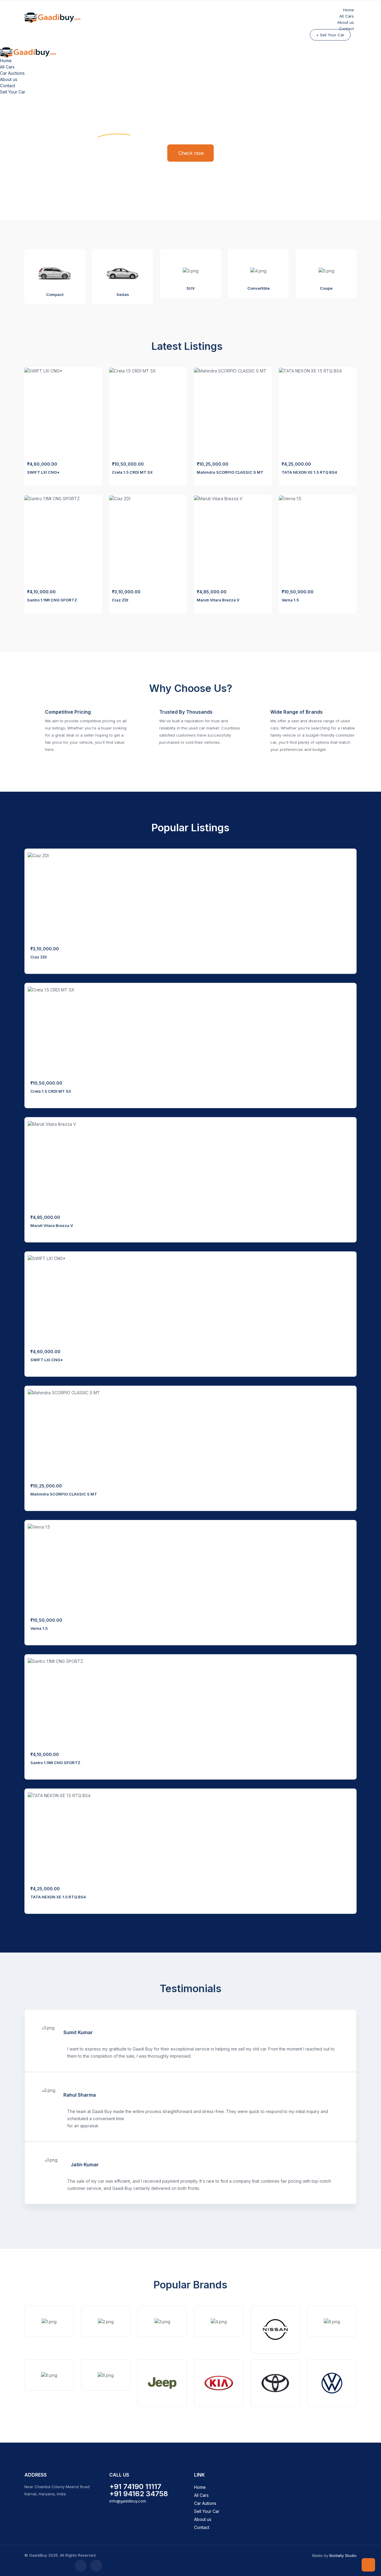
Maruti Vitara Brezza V (218, 600)
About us (9, 79)
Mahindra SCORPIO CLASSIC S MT (230, 472)
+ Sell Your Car (330, 35)
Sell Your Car (13, 92)
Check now (191, 153)
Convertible (259, 288)
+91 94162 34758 (139, 2494)
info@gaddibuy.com (128, 2501)
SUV (190, 288)
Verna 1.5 (290, 600)
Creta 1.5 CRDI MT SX (132, 472)
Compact (55, 294)
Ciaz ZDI (120, 600)
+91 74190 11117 (135, 2487)
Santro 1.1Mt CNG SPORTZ (52, 600)
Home (6, 61)
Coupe (326, 288)
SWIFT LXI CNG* (43, 472)
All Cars (7, 67)
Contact (346, 29)
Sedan (123, 294)
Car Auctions (12, 73)
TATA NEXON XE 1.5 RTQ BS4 (309, 472)
